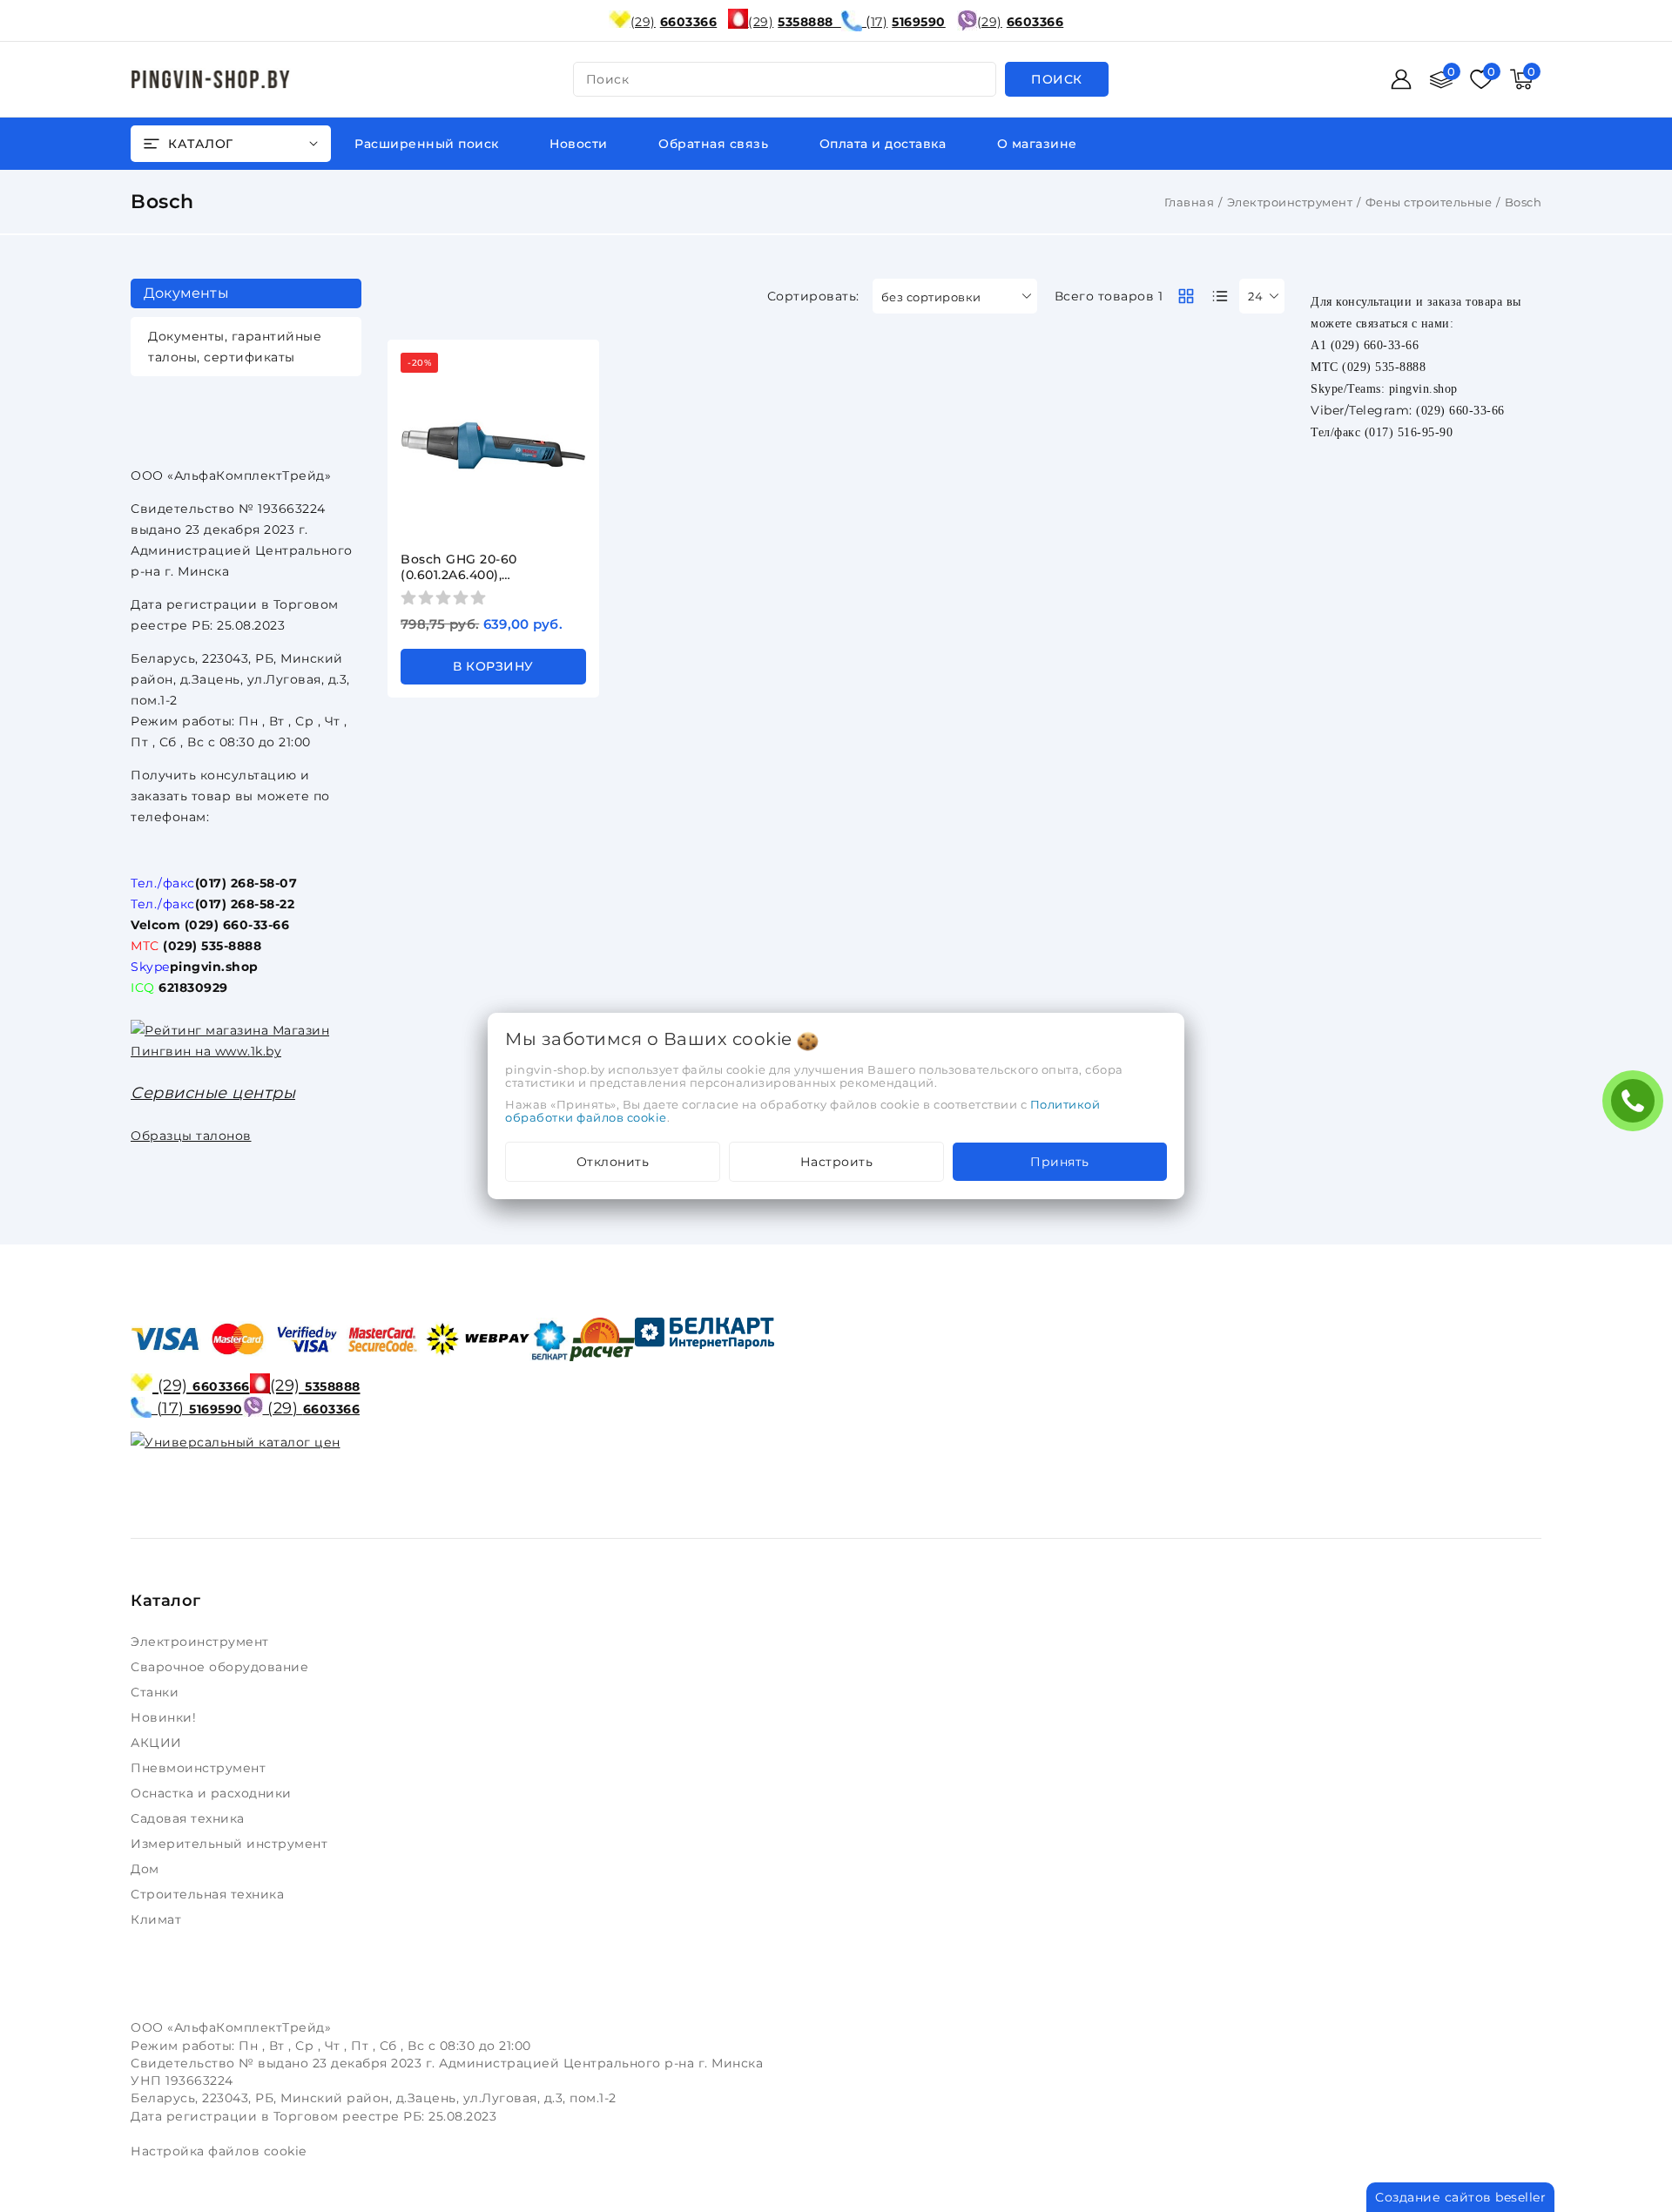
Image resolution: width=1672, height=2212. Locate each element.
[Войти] (1401, 79)
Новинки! (165, 1717)
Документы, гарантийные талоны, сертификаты (235, 347)
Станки (158, 1692)
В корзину (493, 666)
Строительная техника (209, 1894)
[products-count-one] (1220, 296)
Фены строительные (1429, 202)
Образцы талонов (191, 1136)
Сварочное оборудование (222, 1667)
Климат (158, 1919)
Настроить (837, 1162)
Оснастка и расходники (213, 1793)
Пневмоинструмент (200, 1768)
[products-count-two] (1186, 296)
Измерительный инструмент (231, 1844)
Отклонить (613, 1162)
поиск (608, 79)
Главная (1190, 202)
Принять (1060, 1162)
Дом (147, 1869)
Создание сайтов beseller (1460, 2197)
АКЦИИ (158, 1743)
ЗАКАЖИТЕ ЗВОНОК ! (1637, 1106)
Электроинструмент (1290, 202)
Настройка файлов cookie (219, 2151)
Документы (186, 293)
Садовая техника (189, 1818)
